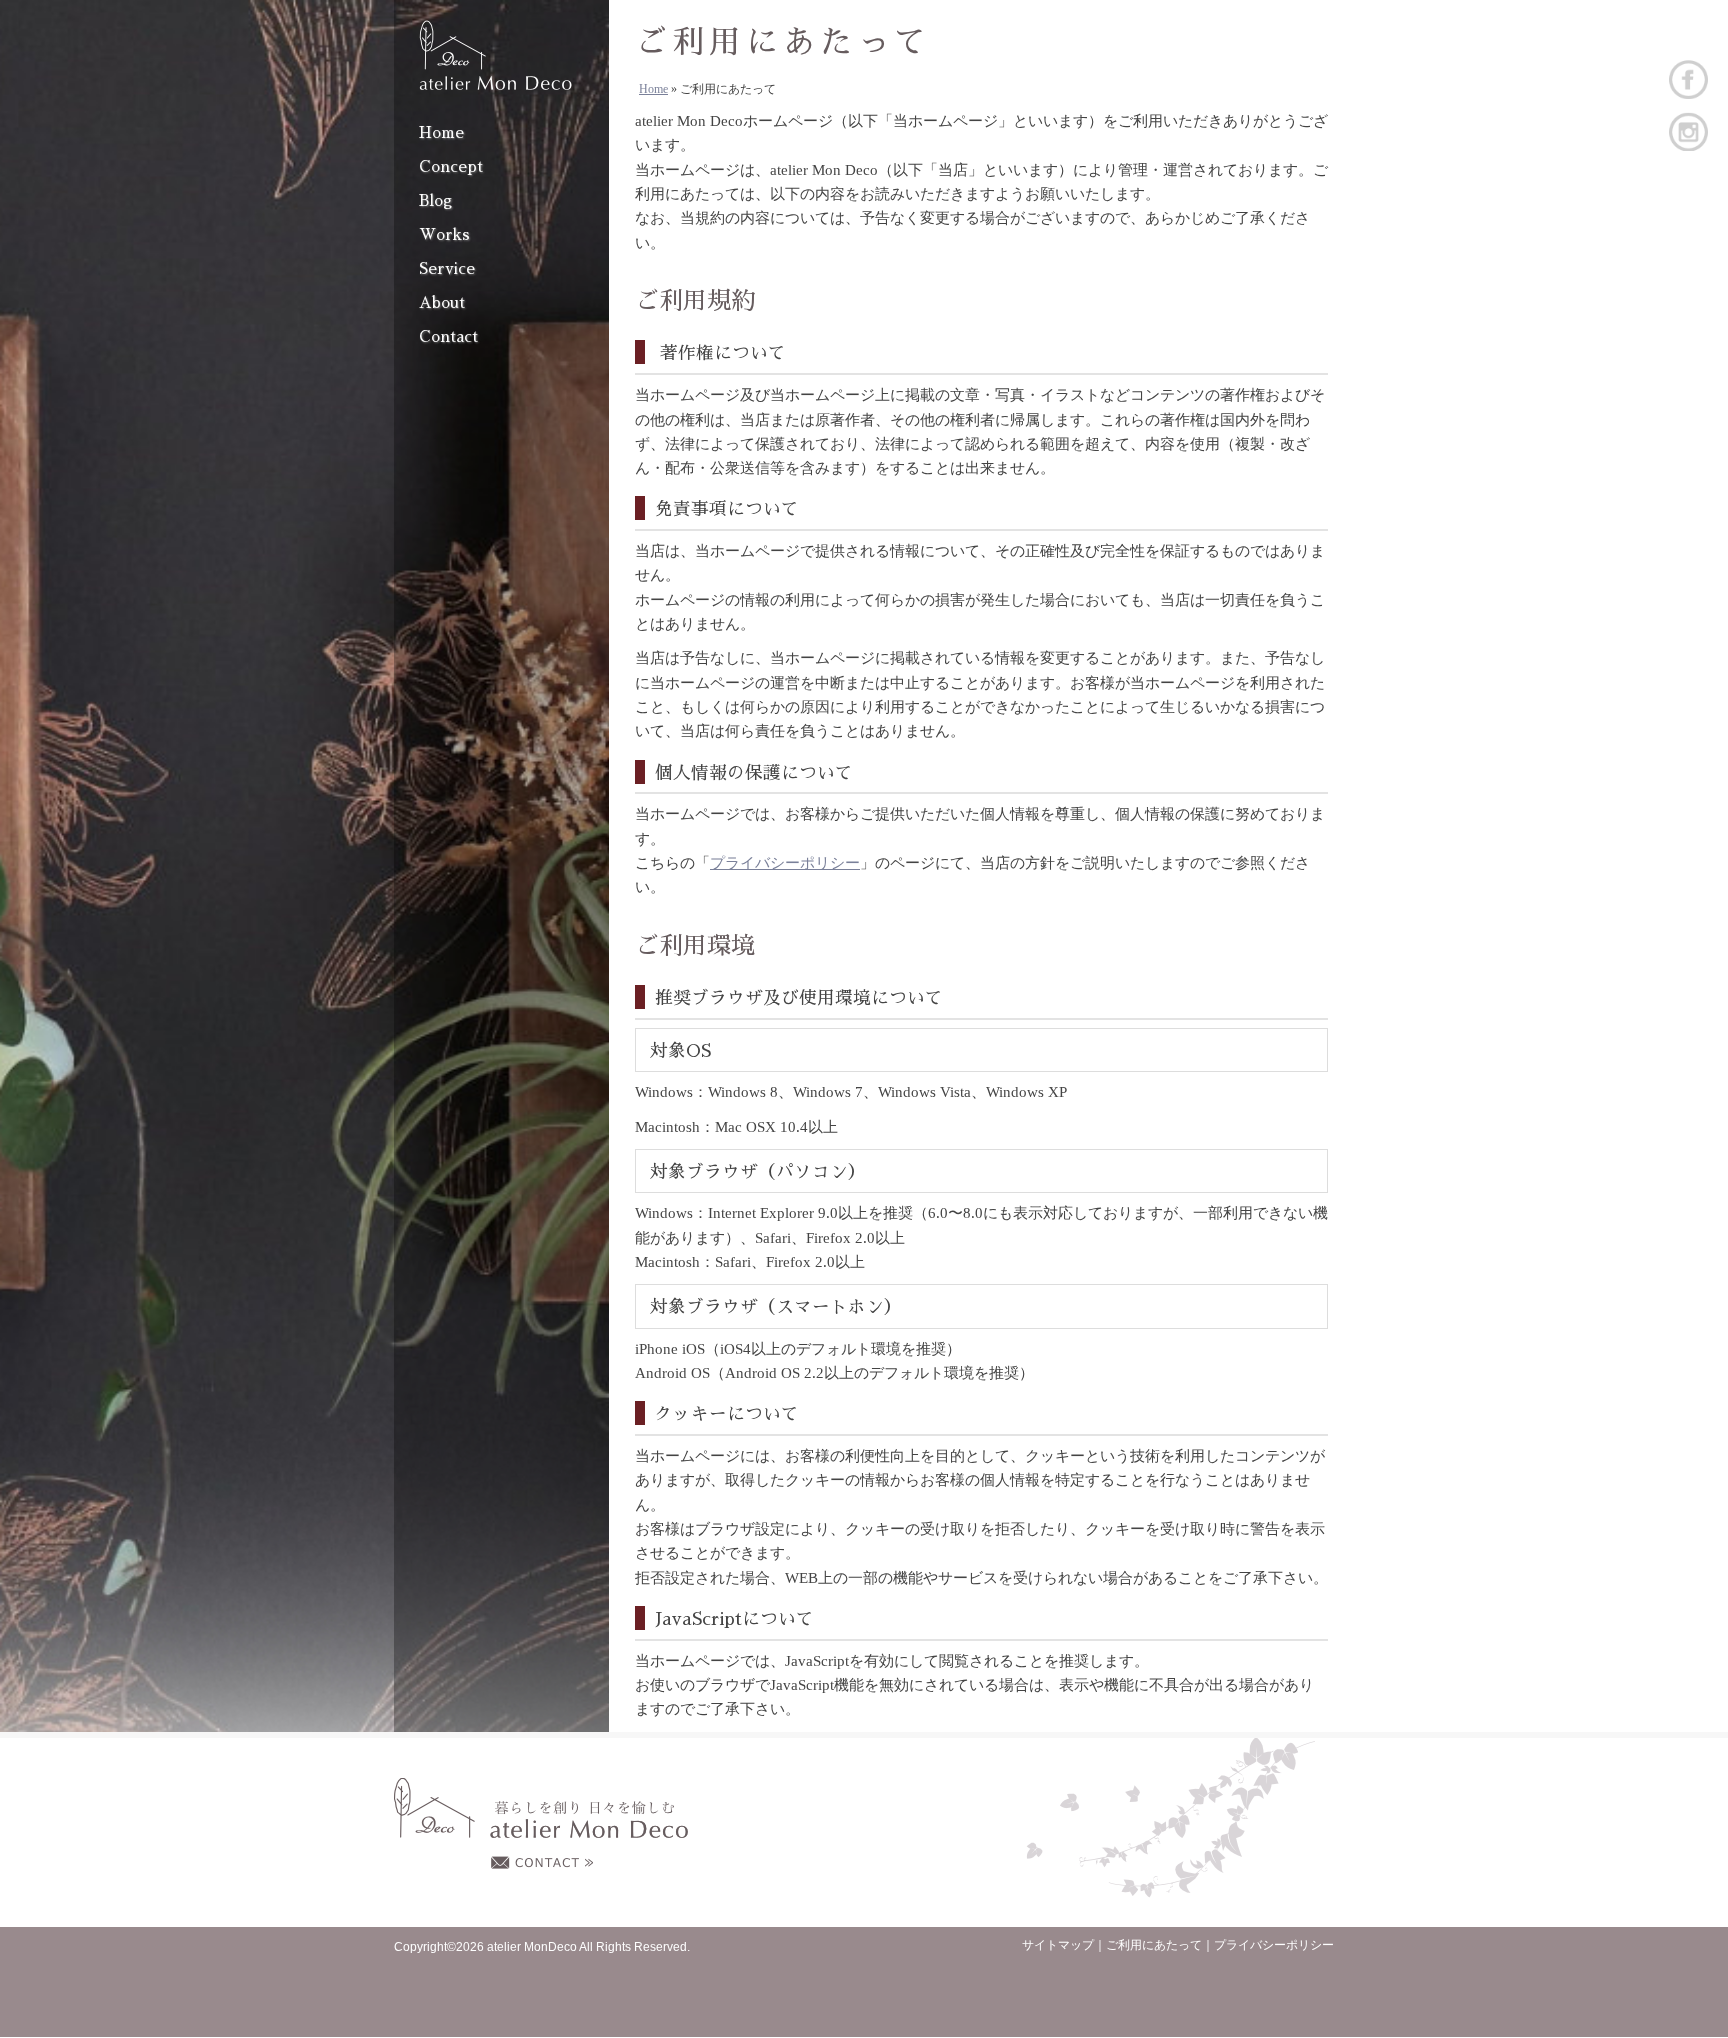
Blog (435, 201)
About (442, 303)
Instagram (1688, 131)
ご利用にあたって (1154, 1945)
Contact (448, 337)
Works (444, 235)
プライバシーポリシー (785, 862)
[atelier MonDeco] (541, 1808)
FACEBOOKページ (1688, 79)
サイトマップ (1058, 1945)
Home (441, 133)
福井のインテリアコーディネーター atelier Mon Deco (496, 55)
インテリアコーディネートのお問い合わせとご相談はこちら (543, 1863)
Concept (451, 167)
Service (447, 269)
